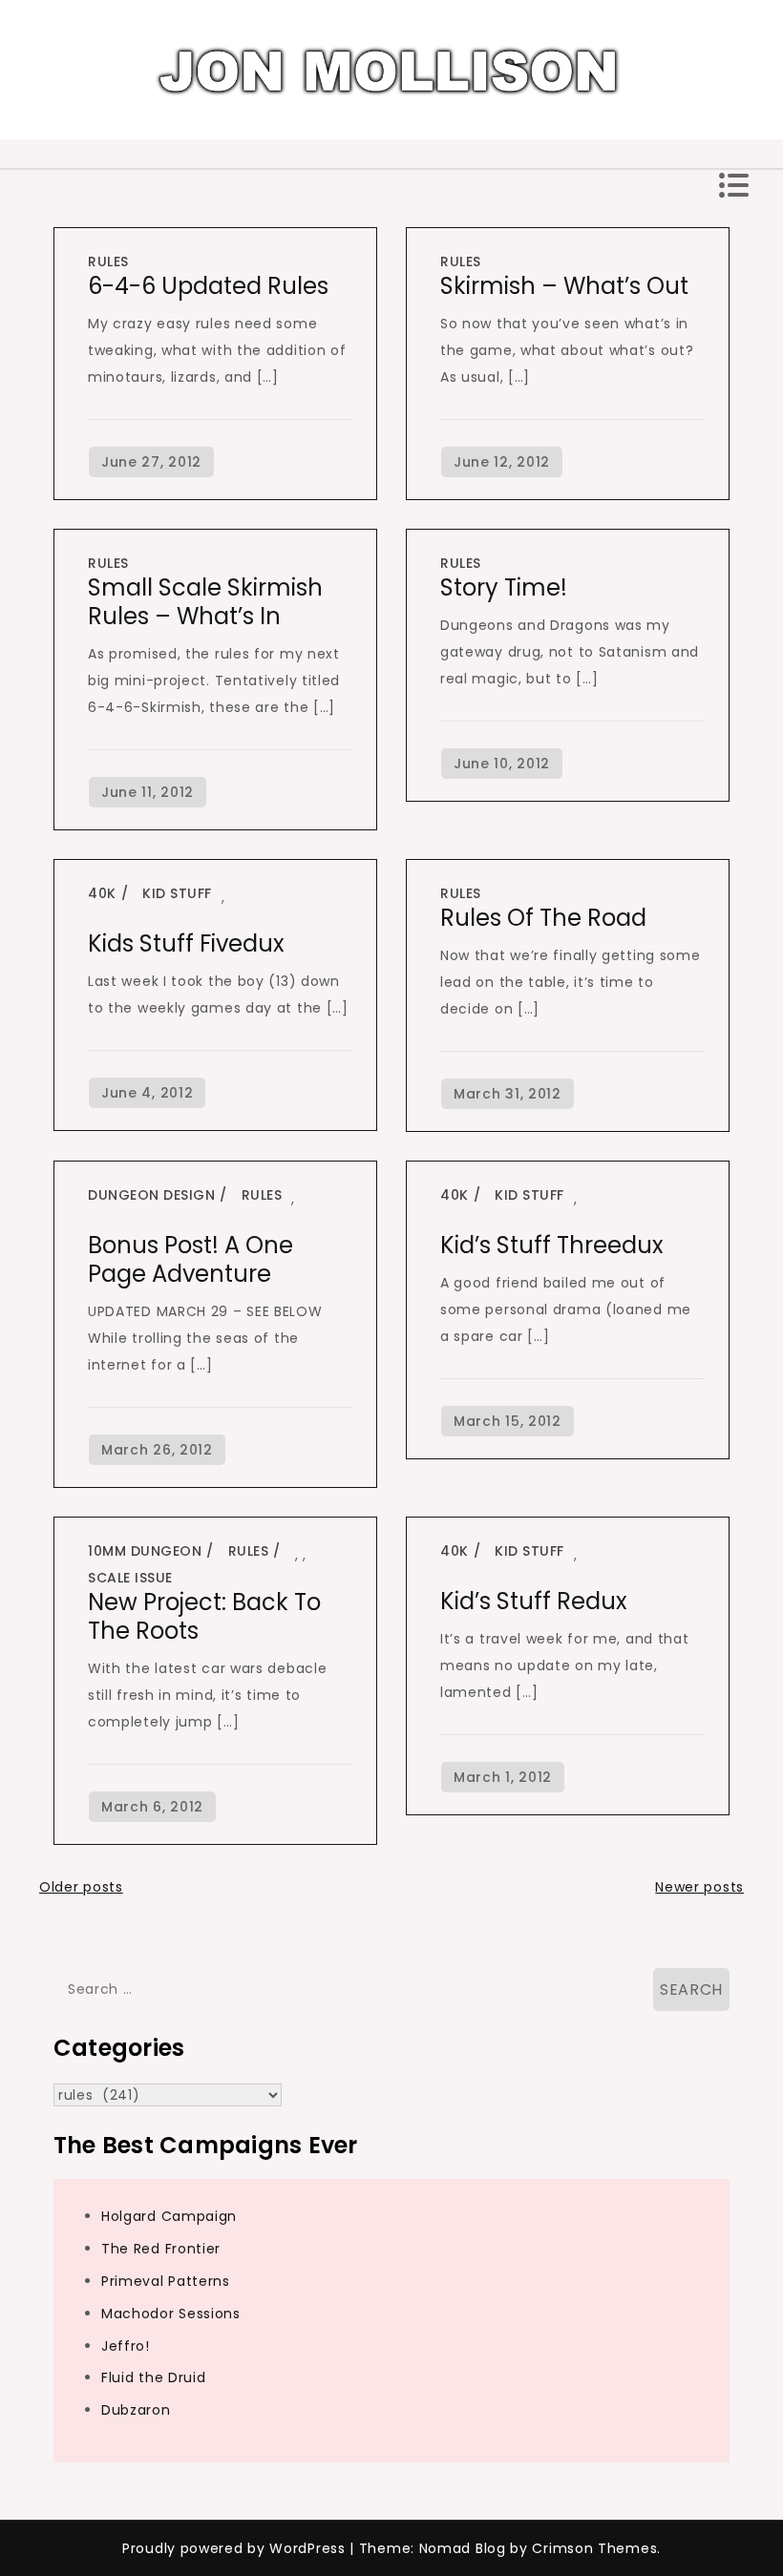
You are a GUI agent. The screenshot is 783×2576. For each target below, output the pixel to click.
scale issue (130, 1578)
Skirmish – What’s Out (564, 286)
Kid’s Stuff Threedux (552, 1245)
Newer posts (699, 1887)
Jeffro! (126, 2346)
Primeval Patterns (166, 2281)
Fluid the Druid (154, 2377)
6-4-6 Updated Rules (208, 286)
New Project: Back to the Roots (204, 1616)
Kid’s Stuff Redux (534, 1601)
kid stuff (177, 893)
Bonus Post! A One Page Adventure (190, 1259)
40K (102, 893)
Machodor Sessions (171, 2314)
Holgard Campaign (169, 2216)
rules (108, 262)
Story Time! (504, 587)
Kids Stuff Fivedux (186, 943)
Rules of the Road (543, 918)
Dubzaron (136, 2410)
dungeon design (151, 1195)
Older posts (81, 1887)
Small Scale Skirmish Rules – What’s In (205, 602)
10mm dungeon (145, 1551)
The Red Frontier (161, 2249)
